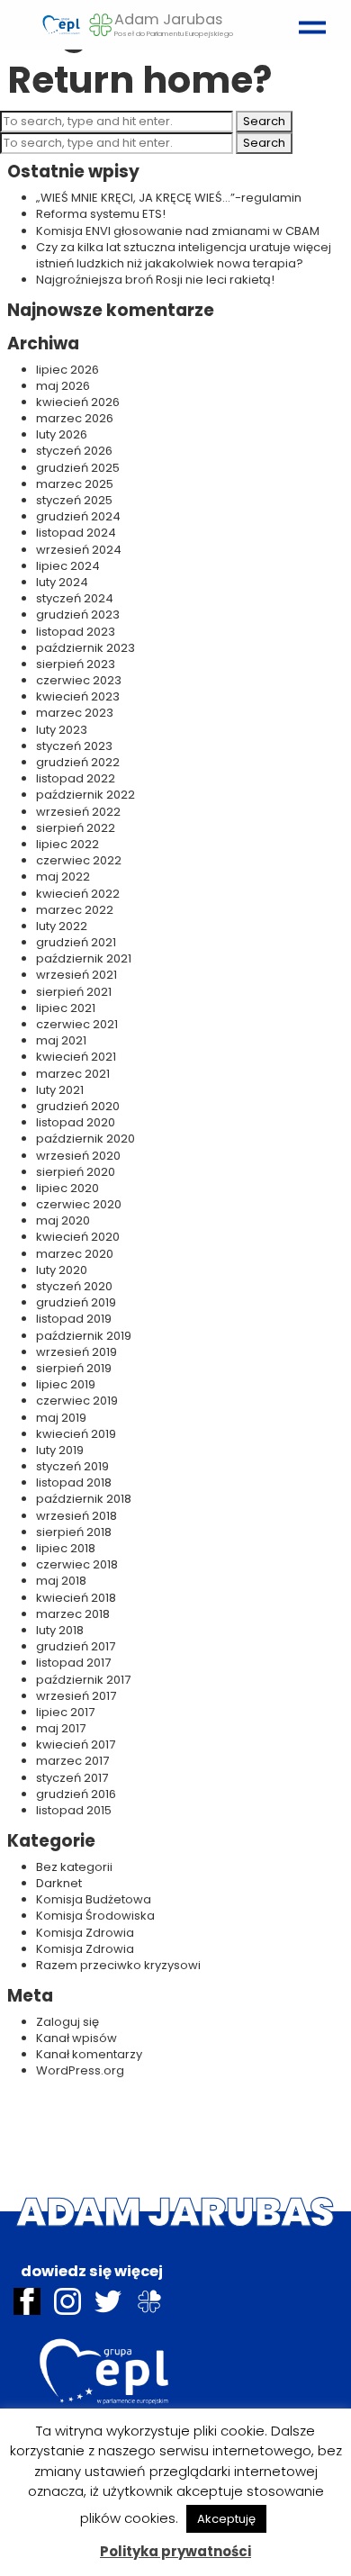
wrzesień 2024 (79, 550)
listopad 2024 (76, 533)
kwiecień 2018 (76, 1598)
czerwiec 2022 (79, 860)
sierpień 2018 (74, 1532)
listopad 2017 (73, 1663)
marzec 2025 (75, 484)
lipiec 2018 (66, 1548)
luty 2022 (62, 926)
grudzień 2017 (76, 1646)
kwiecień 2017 (76, 1744)
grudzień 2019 (76, 1302)
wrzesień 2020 (78, 1156)
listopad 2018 (74, 1482)
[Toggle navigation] (308, 19)
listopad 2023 (76, 632)
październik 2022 (85, 795)
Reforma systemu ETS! (101, 214)
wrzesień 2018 (76, 1516)
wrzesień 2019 (76, 1352)
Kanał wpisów (76, 2038)
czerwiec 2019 (77, 1401)
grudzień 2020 (78, 1106)
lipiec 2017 (65, 1712)
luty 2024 (62, 582)
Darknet (59, 1883)
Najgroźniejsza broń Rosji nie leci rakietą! (155, 280)
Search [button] (264, 121)
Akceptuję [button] (226, 2519)
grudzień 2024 (78, 516)
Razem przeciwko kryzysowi (118, 1965)
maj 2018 (61, 1581)
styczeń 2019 (72, 1466)
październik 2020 (85, 1139)
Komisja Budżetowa (94, 1899)
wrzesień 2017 (76, 1696)
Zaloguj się (67, 2022)
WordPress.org (80, 2070)
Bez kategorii (74, 1867)
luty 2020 (62, 1270)
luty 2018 (60, 1630)
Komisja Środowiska (95, 1916)
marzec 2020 (75, 1254)
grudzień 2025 (78, 468)
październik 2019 (84, 1336)
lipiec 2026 (67, 370)
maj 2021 (61, 1040)
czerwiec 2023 (79, 680)
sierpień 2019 (74, 1368)
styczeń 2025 (74, 500)
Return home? (139, 80)
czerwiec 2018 (77, 1564)
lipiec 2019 (66, 1384)
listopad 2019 (74, 1319)
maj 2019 (61, 1418)
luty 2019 (60, 1450)
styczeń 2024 (75, 598)
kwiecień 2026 (78, 402)
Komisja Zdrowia (85, 1933)
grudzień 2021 (76, 942)
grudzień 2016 (76, 1794)
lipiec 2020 (67, 1188)
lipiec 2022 (67, 844)
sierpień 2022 (76, 828)
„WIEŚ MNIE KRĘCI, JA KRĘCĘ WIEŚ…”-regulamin (169, 198)
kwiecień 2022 (78, 894)
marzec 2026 (75, 418)
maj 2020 (63, 1220)
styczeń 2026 (74, 451)
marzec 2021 (73, 1074)
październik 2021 (84, 958)
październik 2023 (85, 648)
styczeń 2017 (72, 1778)
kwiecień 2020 (78, 1237)
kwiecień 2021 (76, 1057)
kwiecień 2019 (76, 1434)
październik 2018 (84, 1499)
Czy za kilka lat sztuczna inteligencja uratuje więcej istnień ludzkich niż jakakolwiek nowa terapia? (184, 255)
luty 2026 (62, 434)
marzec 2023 (75, 713)
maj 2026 (63, 386)
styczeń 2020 (74, 1286)
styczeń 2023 (74, 746)
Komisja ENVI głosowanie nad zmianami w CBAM (178, 231)
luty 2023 (62, 730)
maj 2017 (61, 1728)
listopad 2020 (76, 1122)
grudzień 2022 (78, 762)
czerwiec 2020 (79, 1204)
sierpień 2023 (76, 664)
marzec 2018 (73, 1614)
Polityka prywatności (175, 2551)
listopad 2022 (76, 778)
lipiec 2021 (66, 1008)
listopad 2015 (74, 1810)
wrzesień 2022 (78, 812)
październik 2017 (83, 1680)
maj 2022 (63, 877)
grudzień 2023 (78, 615)
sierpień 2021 (74, 992)
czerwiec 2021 (77, 1024)
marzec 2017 (72, 1761)
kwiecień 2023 (78, 696)
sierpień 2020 (76, 1172)
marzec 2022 (75, 910)
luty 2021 (60, 1090)
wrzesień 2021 (76, 975)
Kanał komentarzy (89, 2054)
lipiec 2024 (68, 566)
